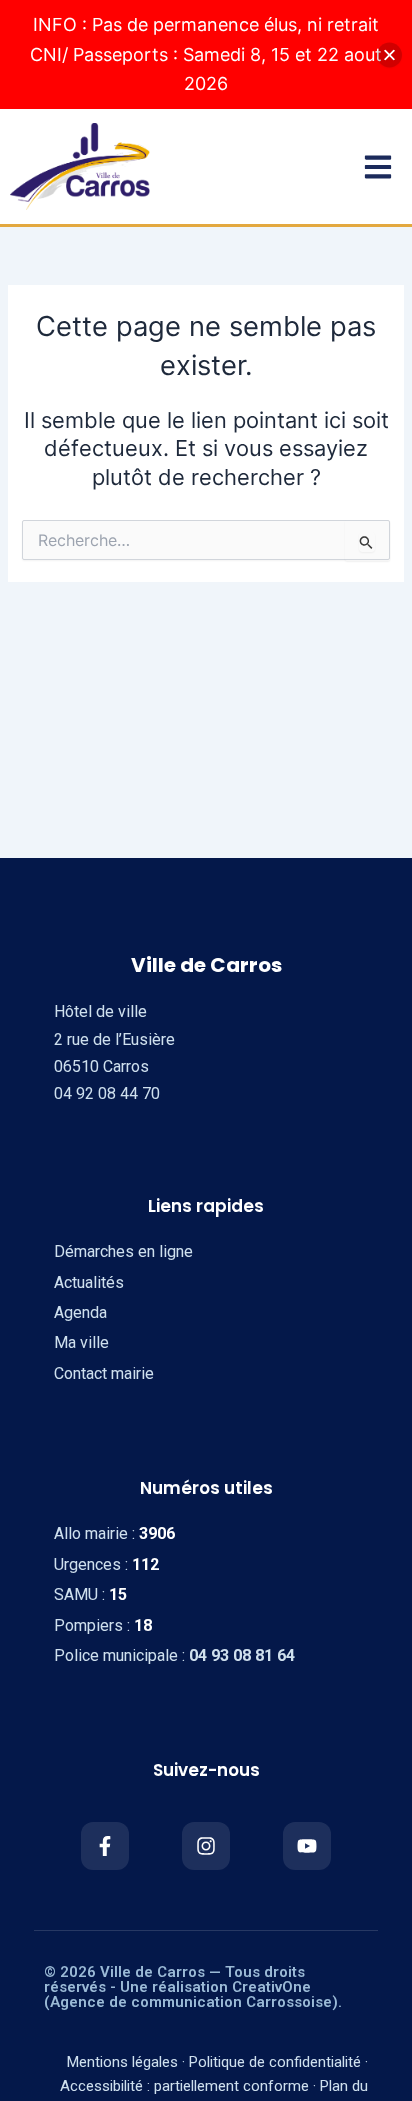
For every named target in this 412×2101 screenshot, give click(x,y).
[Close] (389, 54)
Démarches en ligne (123, 1251)
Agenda (80, 1312)
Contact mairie (104, 1373)
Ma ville (81, 1342)
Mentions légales (122, 2062)
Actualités (89, 1282)
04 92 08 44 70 (107, 1093)
